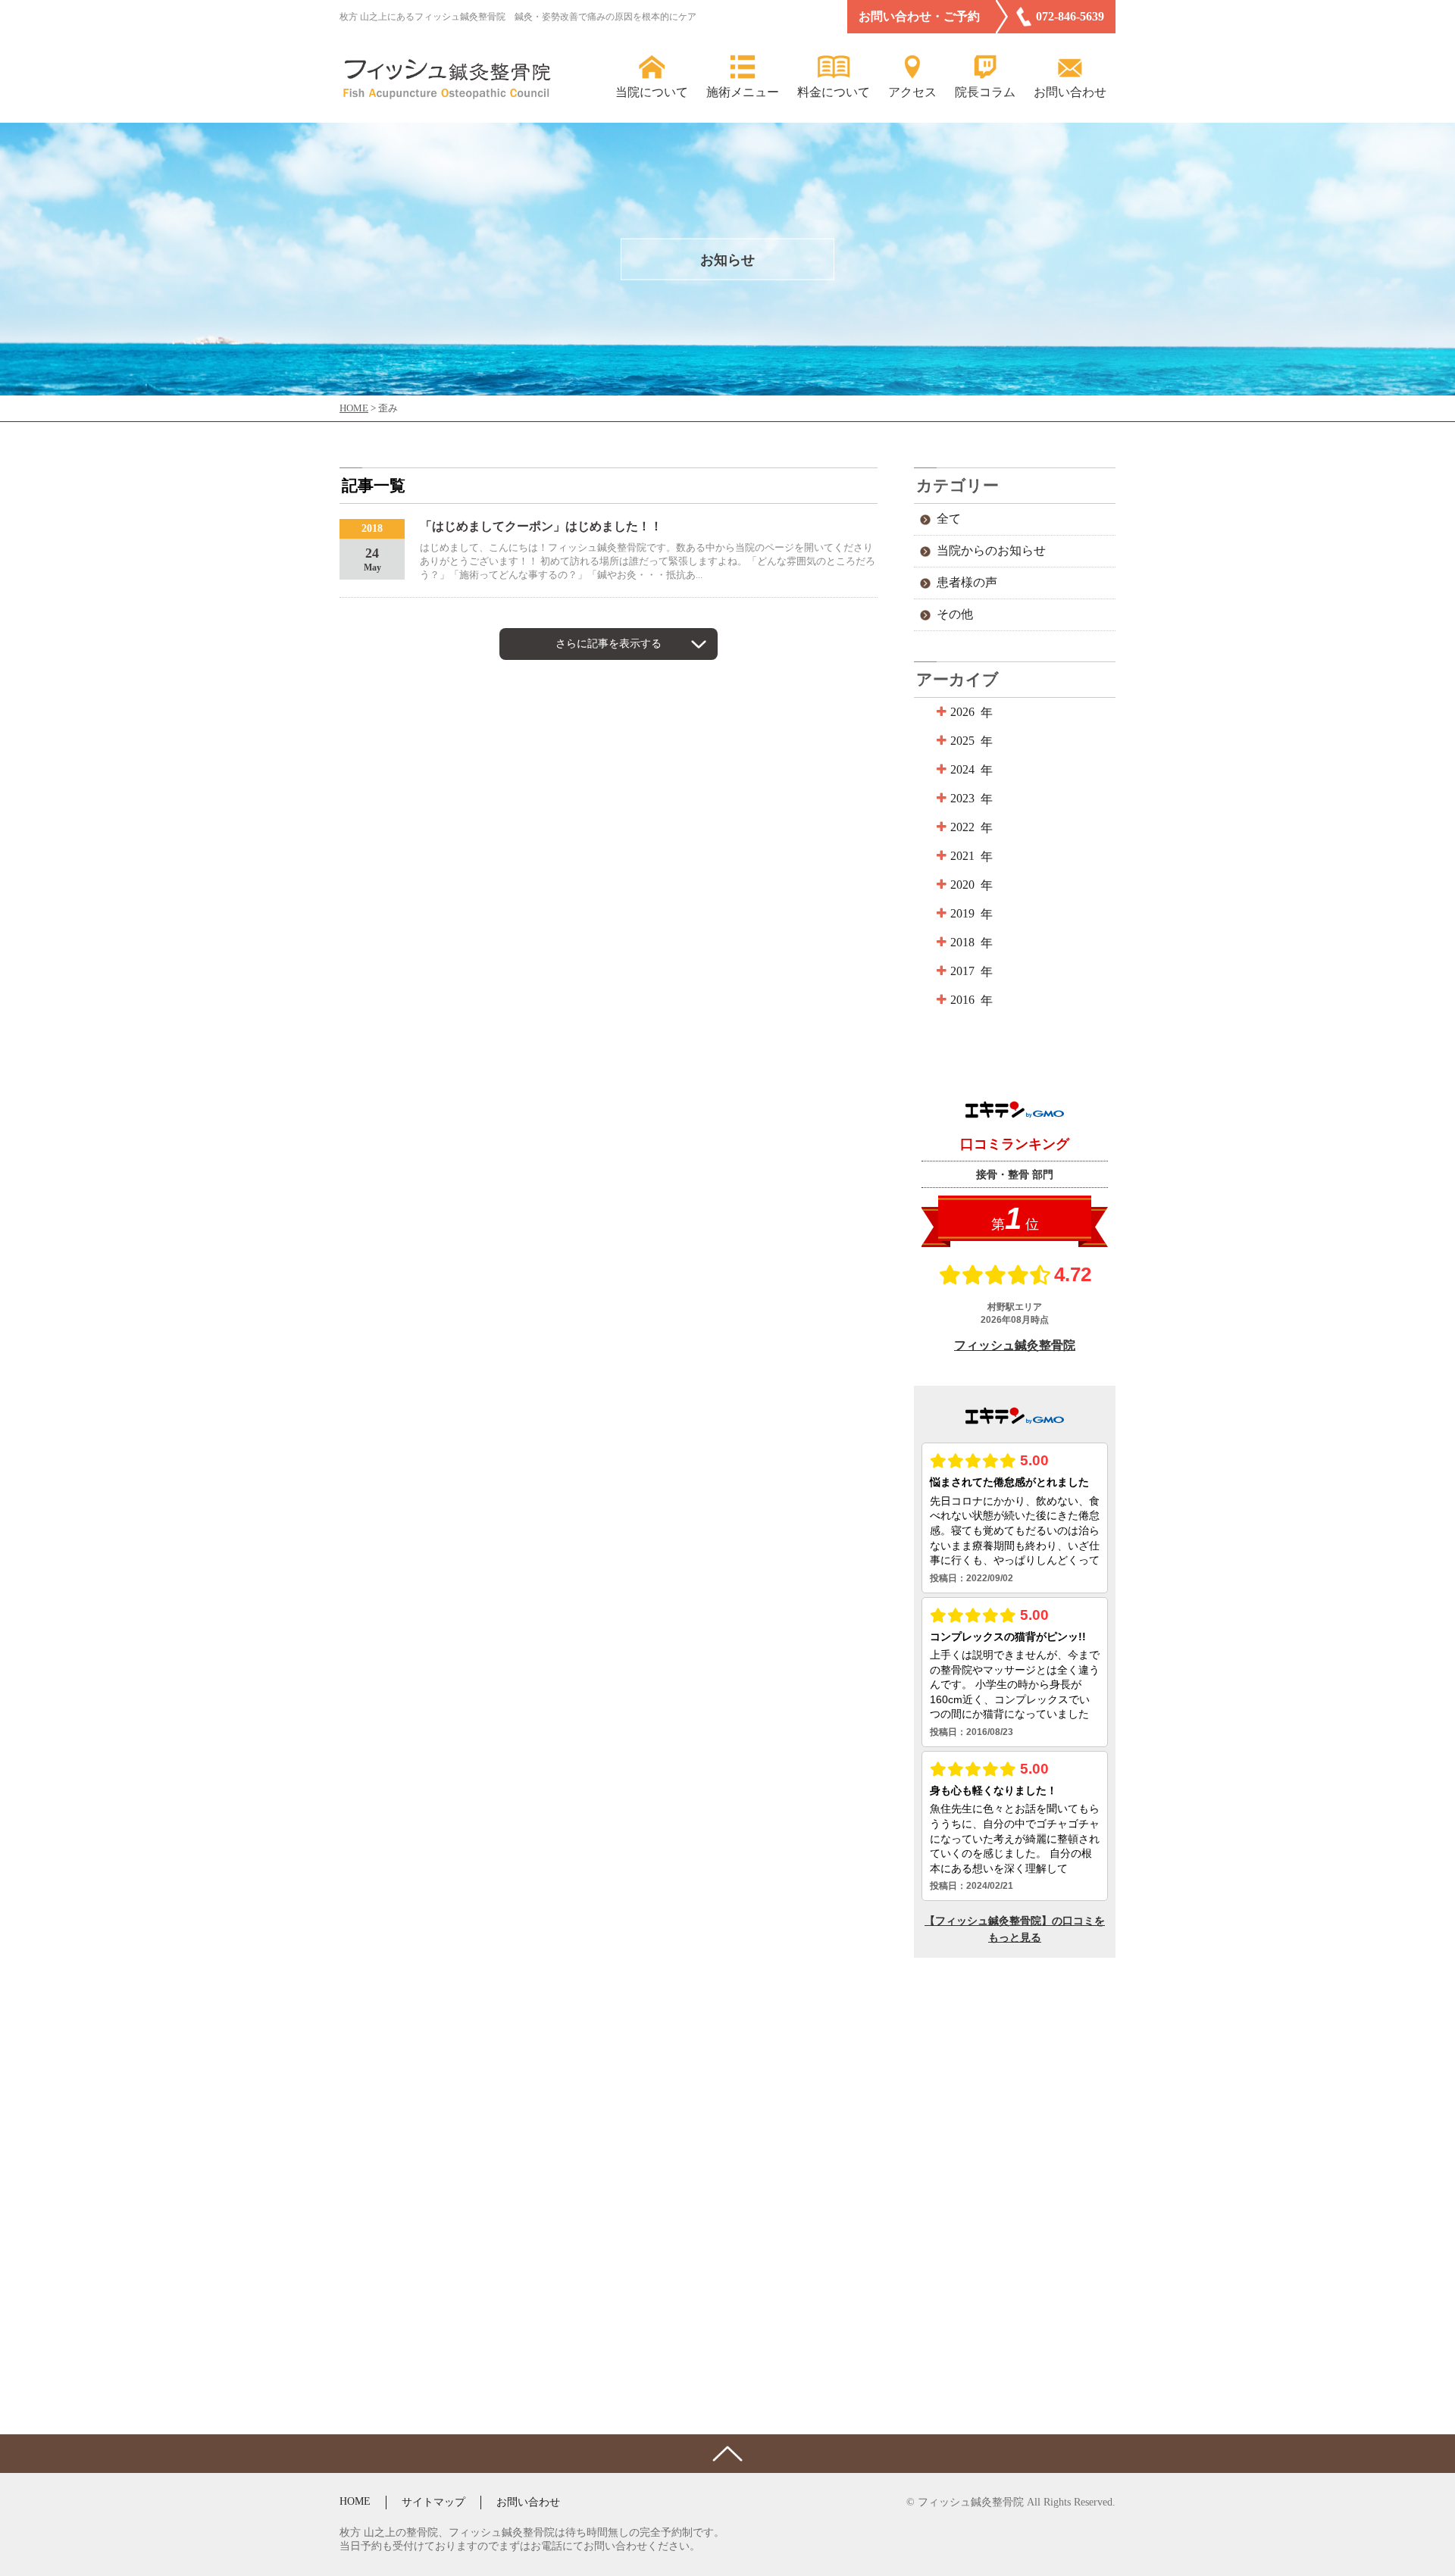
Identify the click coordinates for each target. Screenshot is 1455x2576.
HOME (355, 2501)
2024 (962, 769)
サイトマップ (433, 2502)
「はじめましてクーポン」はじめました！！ (541, 526)
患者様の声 (967, 582)
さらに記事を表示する (609, 644)
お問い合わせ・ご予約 (919, 16)
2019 (962, 913)
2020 (962, 885)
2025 (962, 741)
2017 (962, 971)
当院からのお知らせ (991, 550)
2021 (962, 856)
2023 (962, 798)
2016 (962, 1000)
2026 (962, 712)
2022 (962, 827)
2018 (962, 942)
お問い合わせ (528, 2502)
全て (949, 519)
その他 (955, 614)
